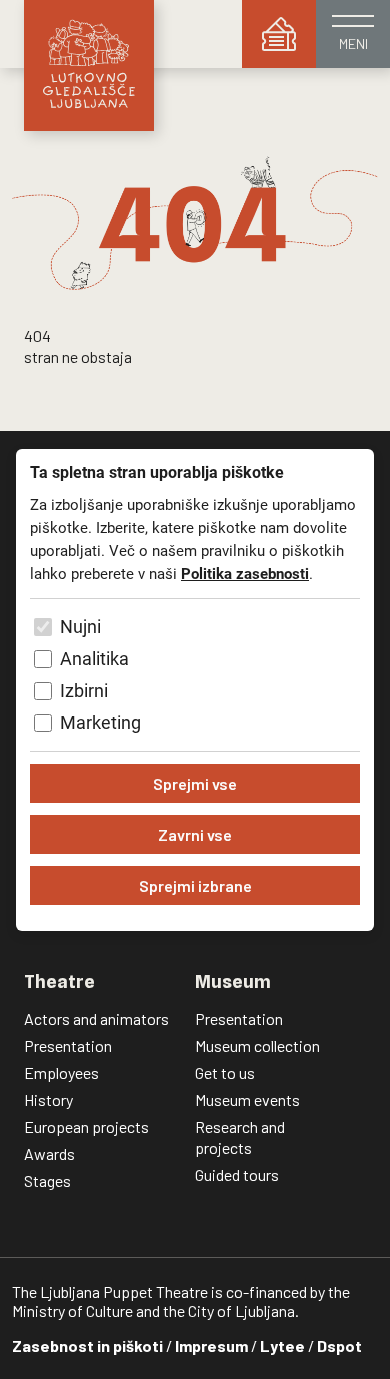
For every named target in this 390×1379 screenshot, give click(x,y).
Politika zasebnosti (245, 574)
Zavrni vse (195, 834)
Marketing (100, 722)
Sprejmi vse (195, 783)
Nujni (80, 626)
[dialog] (195, 689)
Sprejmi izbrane (195, 885)
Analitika (94, 658)
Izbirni (84, 690)
